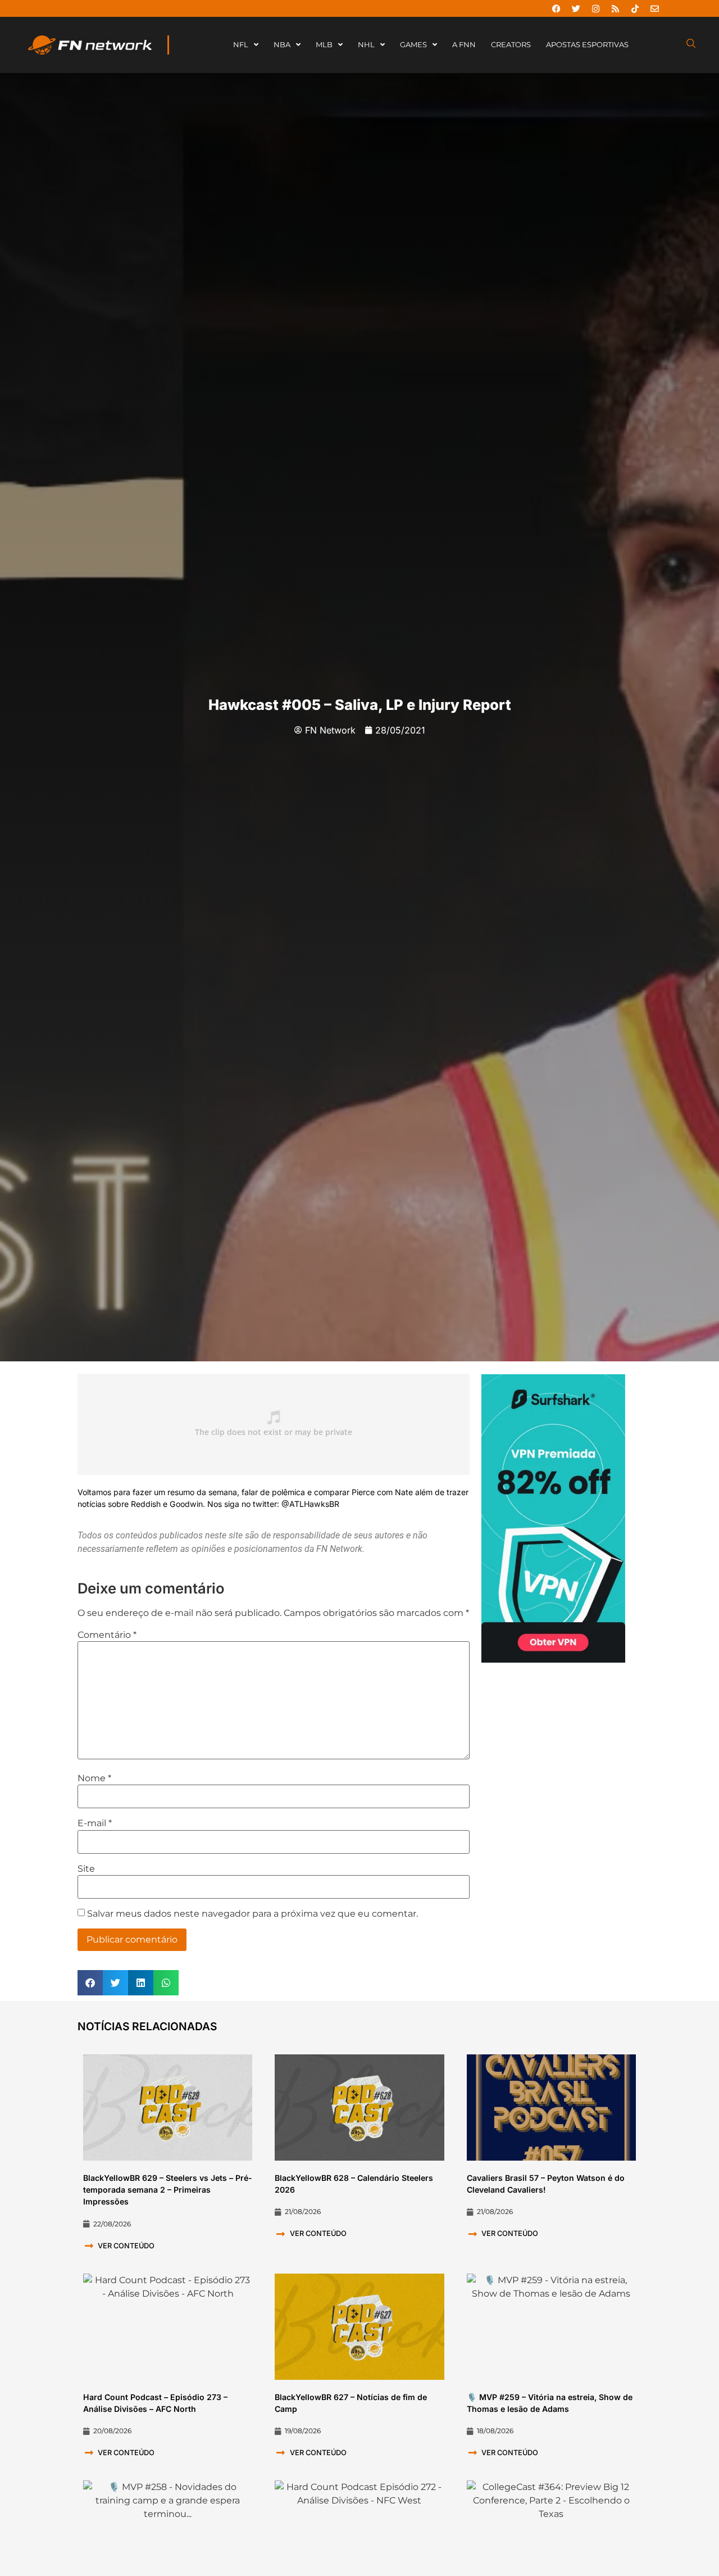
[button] (90, 1983)
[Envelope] (654, 8)
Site (86, 1869)
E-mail (95, 1823)
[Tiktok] (635, 8)
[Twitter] (576, 8)
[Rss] (615, 8)
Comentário (107, 1635)
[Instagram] (595, 8)
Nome (94, 1778)
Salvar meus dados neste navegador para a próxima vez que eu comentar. (252, 1914)
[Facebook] (556, 8)
